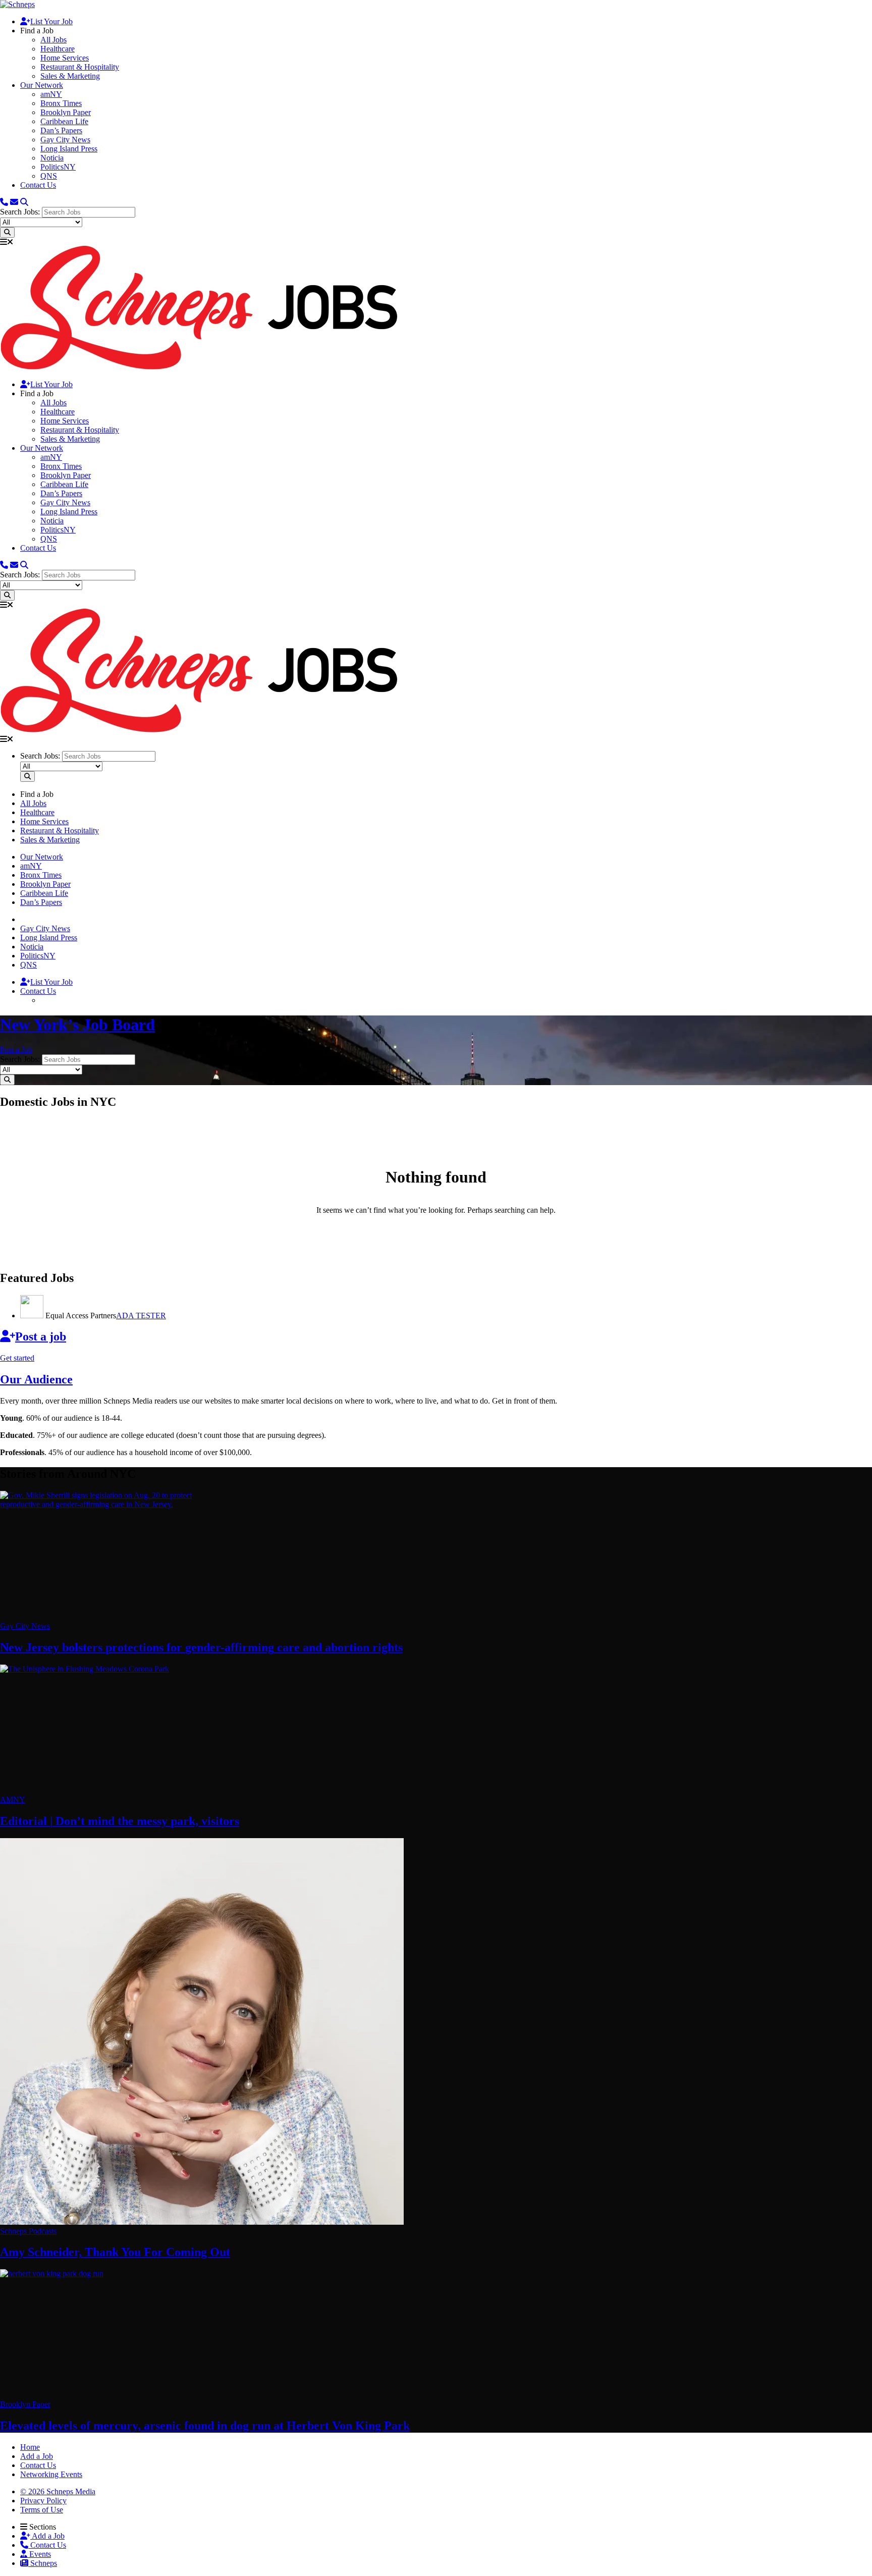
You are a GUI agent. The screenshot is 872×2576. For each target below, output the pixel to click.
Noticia (52, 158)
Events (39, 2554)
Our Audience (36, 1379)
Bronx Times (61, 103)
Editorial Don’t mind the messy (120, 1821)
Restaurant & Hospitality (80, 67)
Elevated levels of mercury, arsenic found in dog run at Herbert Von (205, 2426)
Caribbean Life (64, 121)
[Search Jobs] (7, 232)
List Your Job (51, 21)
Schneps (43, 2563)
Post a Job (16, 1050)
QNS (49, 176)
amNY (51, 94)
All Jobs (53, 40)
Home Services (65, 58)
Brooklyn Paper (66, 112)
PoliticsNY (58, 167)
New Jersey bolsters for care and (201, 1647)
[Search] (24, 202)
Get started (17, 1358)
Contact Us (38, 185)
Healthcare (58, 49)
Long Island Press (69, 149)
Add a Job (47, 2536)
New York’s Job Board (77, 1025)
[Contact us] (4, 202)
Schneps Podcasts (28, 2231)
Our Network (42, 85)
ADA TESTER (141, 1316)
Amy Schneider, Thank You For (115, 2252)
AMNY (13, 1800)
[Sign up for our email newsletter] (14, 202)
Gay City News (65, 140)
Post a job (41, 1336)
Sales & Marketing (70, 76)
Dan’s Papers (61, 130)
